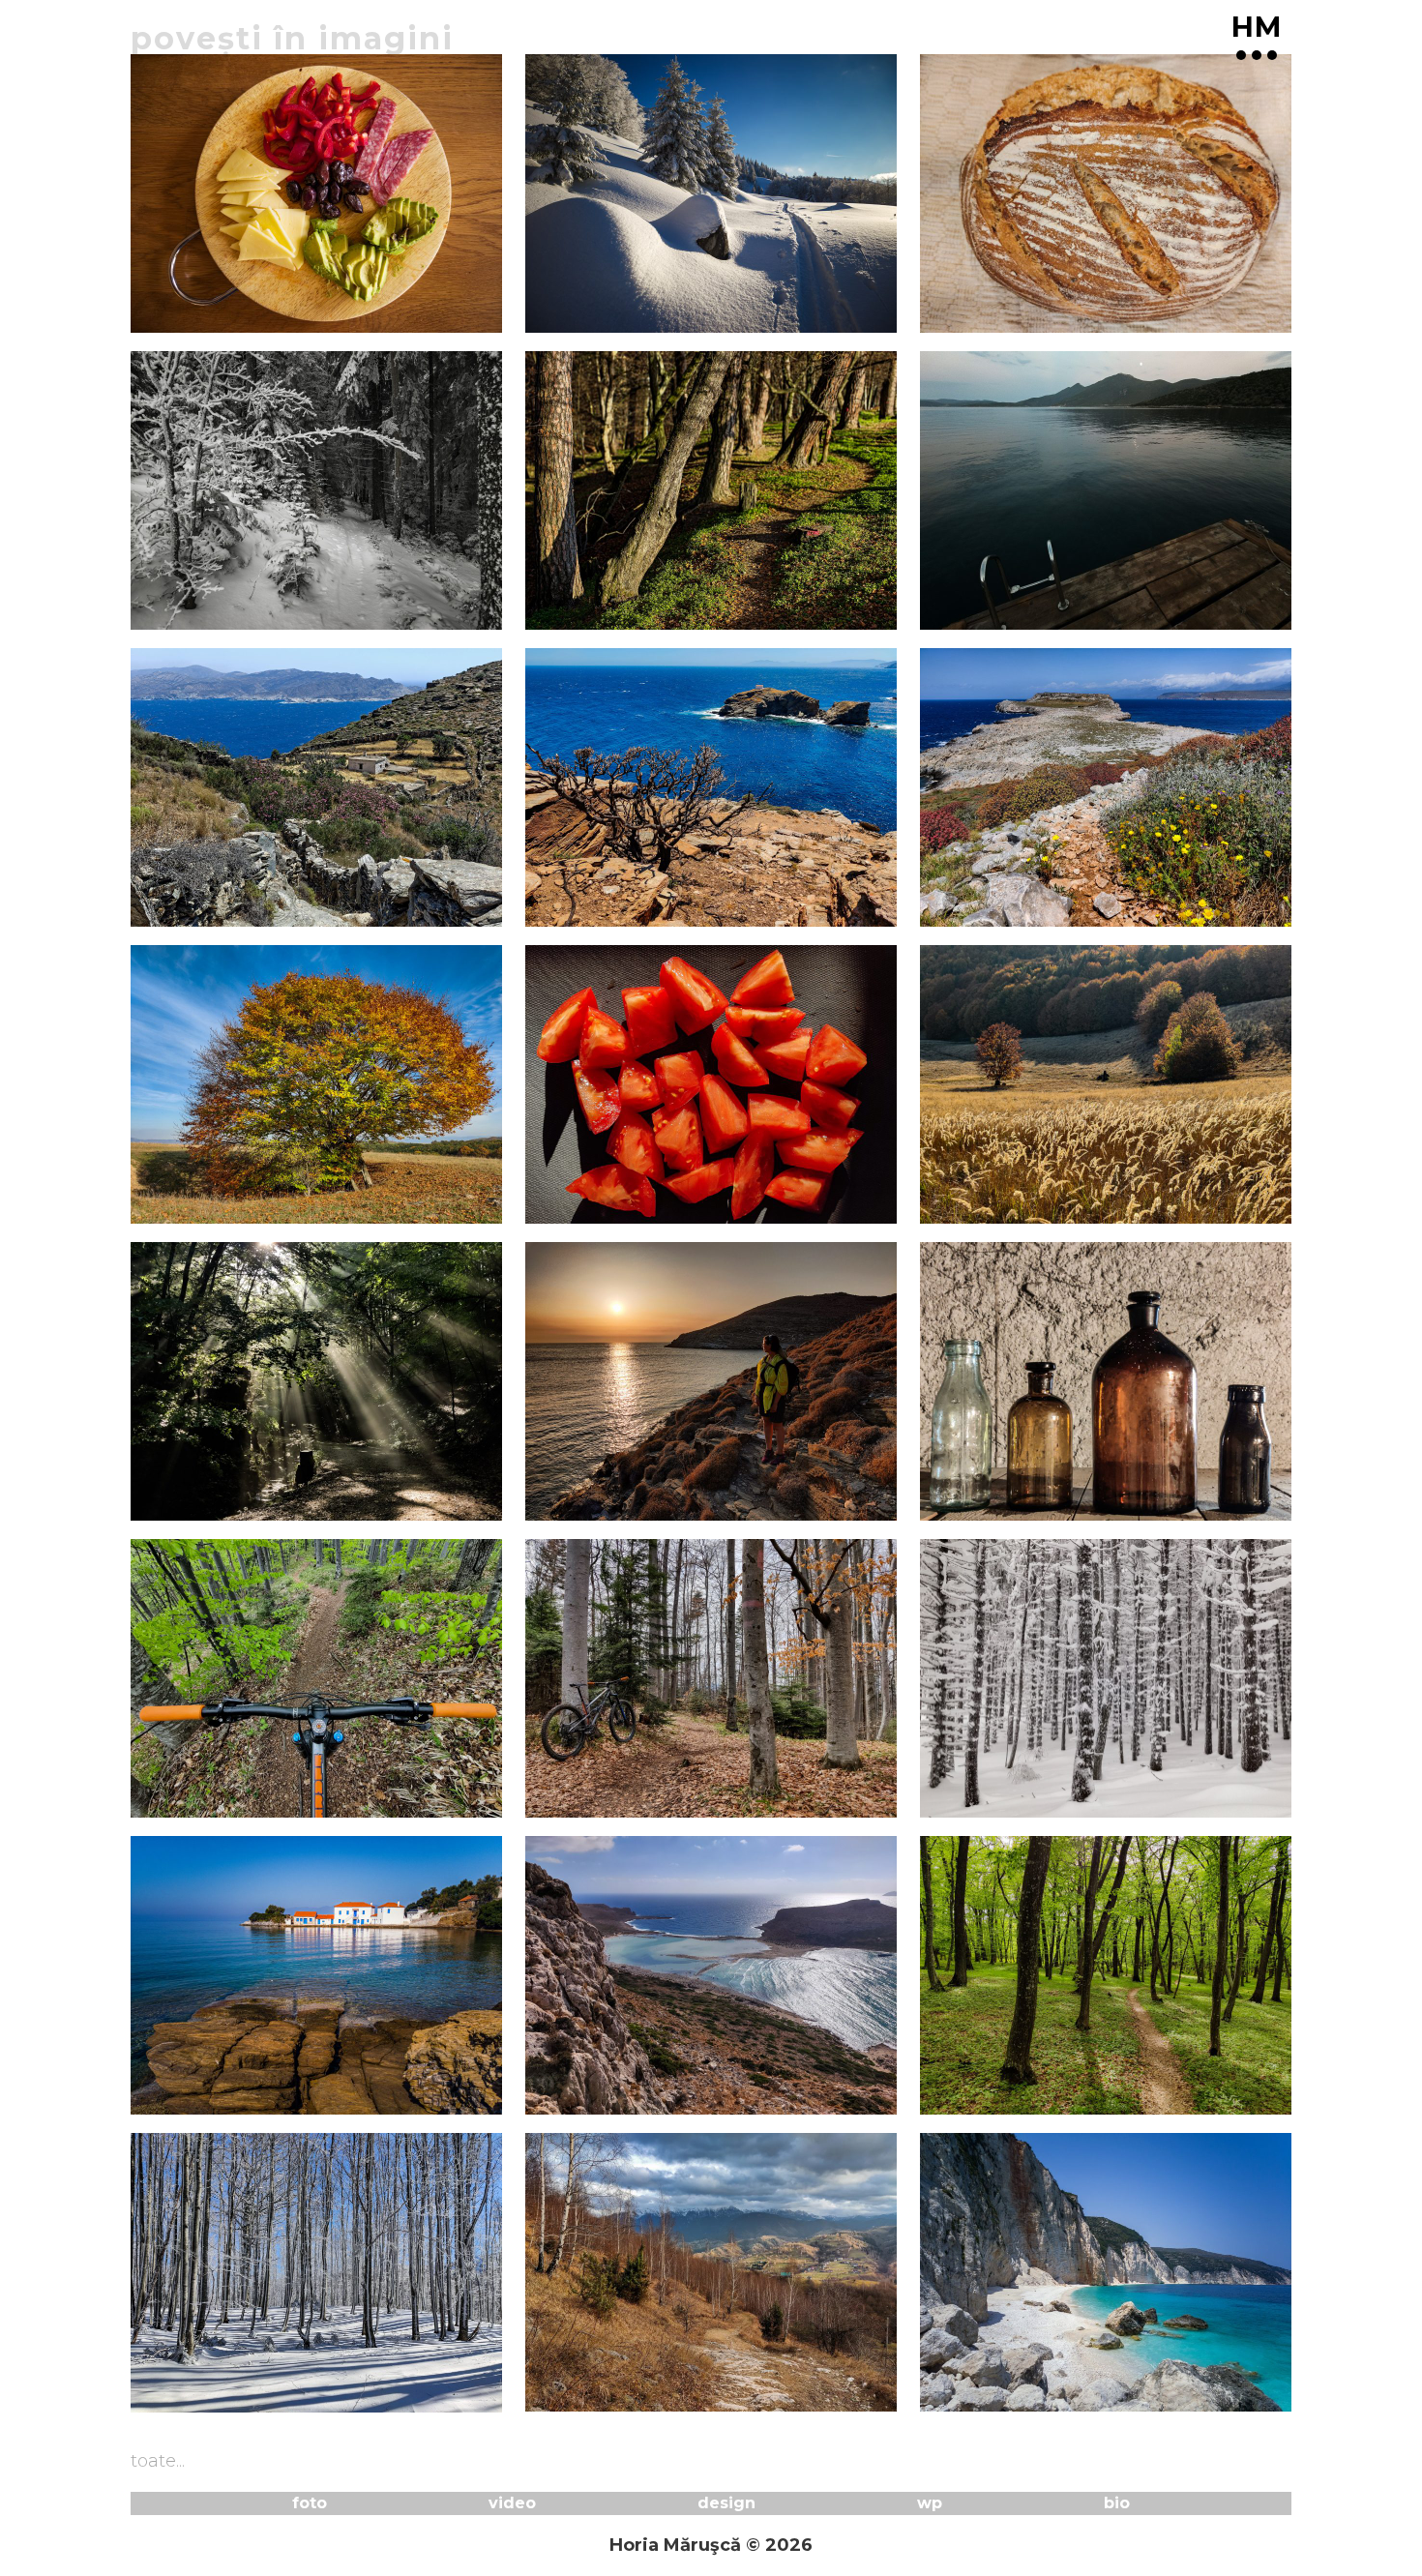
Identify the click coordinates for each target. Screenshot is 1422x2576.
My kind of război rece (258, 2402)
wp (930, 2503)
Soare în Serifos (615, 1510)
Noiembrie (586, 619)
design (726, 2503)
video (512, 2503)
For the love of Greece (260, 916)
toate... (158, 2461)
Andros (567, 916)
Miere (952, 1213)
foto (310, 2503)
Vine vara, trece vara (248, 1510)
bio (1117, 2503)
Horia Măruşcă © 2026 (711, 2545)
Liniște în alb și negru (254, 619)
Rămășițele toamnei (642, 1213)
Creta (557, 2105)
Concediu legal (217, 2105)
